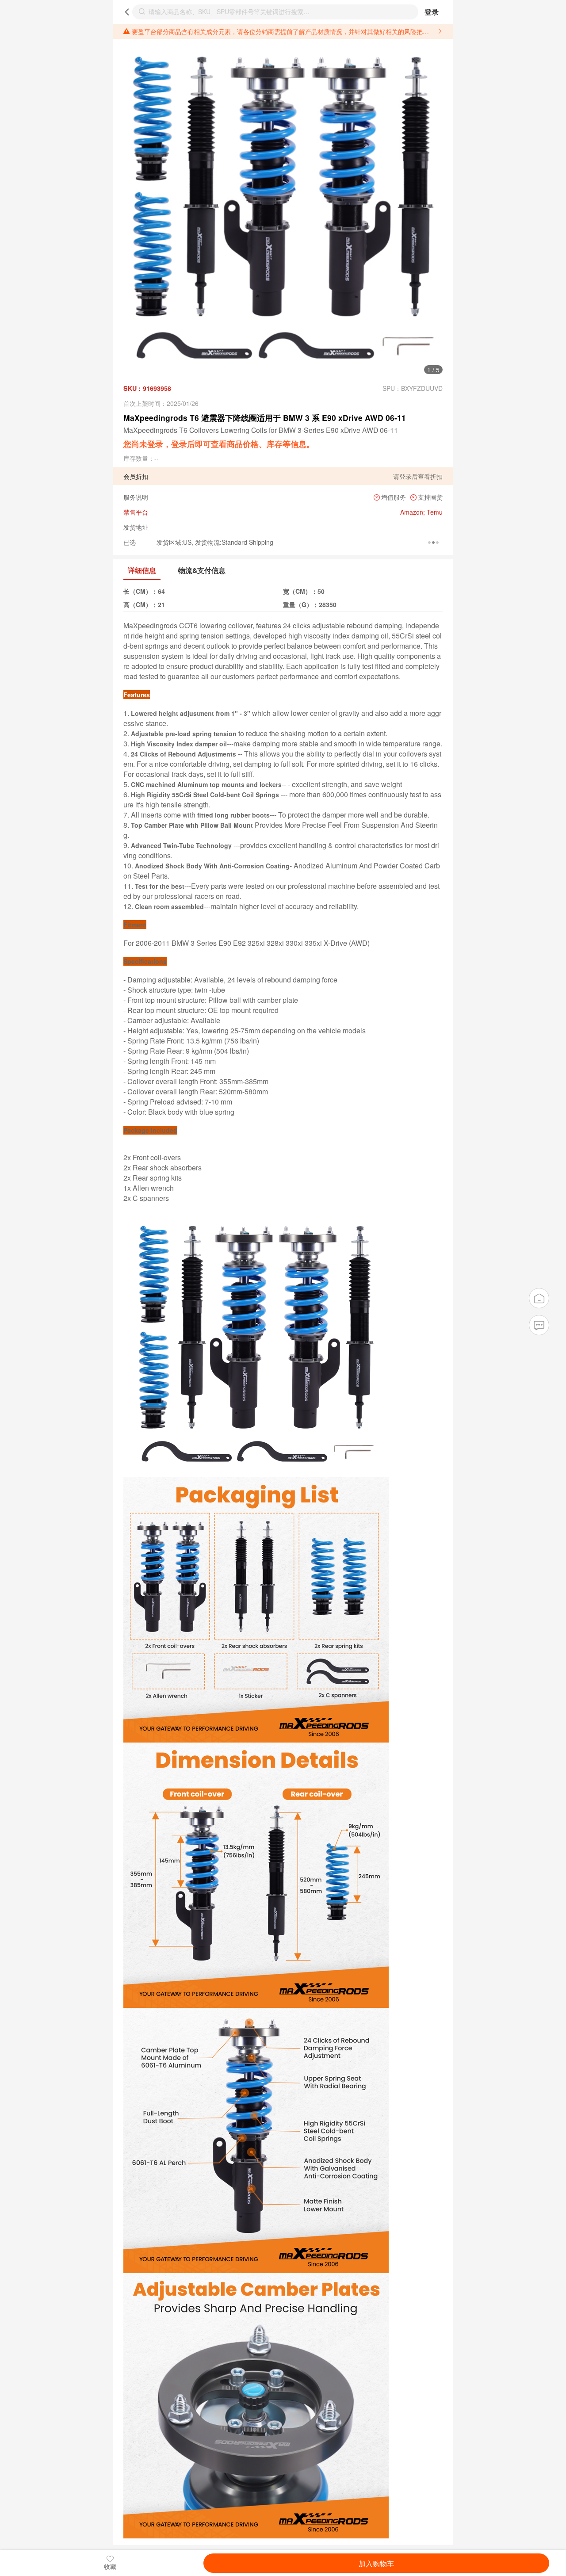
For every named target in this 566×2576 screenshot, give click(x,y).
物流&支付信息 (202, 570)
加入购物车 (376, 2563)
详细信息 (142, 570)
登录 (432, 12)
